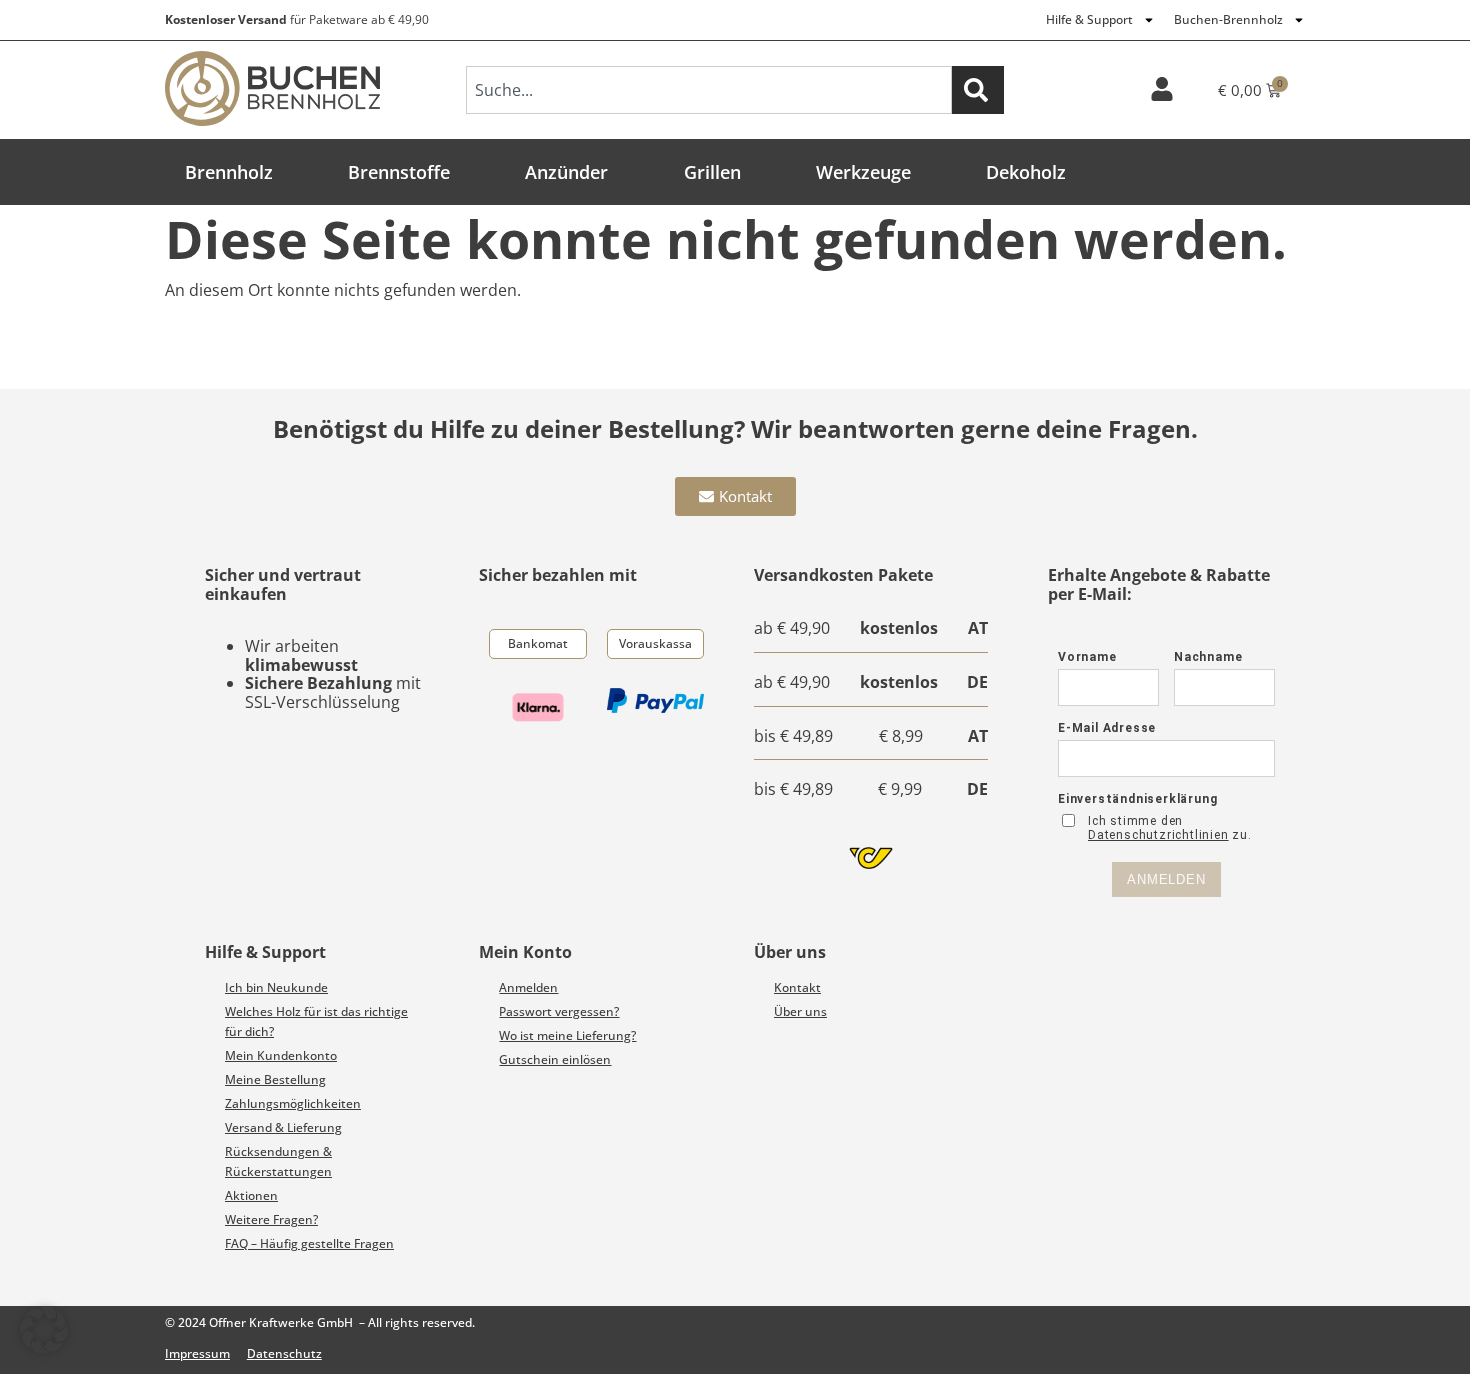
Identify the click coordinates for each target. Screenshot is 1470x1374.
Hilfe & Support (1089, 19)
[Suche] (978, 90)
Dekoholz (1026, 172)
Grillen (712, 172)
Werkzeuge (863, 172)
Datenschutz (284, 1353)
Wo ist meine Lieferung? (567, 1035)
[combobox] (709, 90)
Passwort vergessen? (559, 1011)
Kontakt (797, 987)
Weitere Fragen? (271, 1219)
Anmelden (528, 987)
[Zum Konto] (1162, 89)
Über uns (800, 1011)
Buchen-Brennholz (1228, 19)
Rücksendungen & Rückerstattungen (278, 1161)
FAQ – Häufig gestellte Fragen (309, 1243)
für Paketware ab (297, 19)
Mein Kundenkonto (281, 1055)
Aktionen (251, 1195)
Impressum (197, 1353)
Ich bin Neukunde (276, 987)
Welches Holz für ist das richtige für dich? (316, 1021)
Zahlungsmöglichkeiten (293, 1103)
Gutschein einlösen (555, 1059)
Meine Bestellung (275, 1079)
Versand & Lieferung (283, 1127)
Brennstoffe (399, 172)
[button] (44, 1330)
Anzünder (566, 172)
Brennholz (229, 172)
